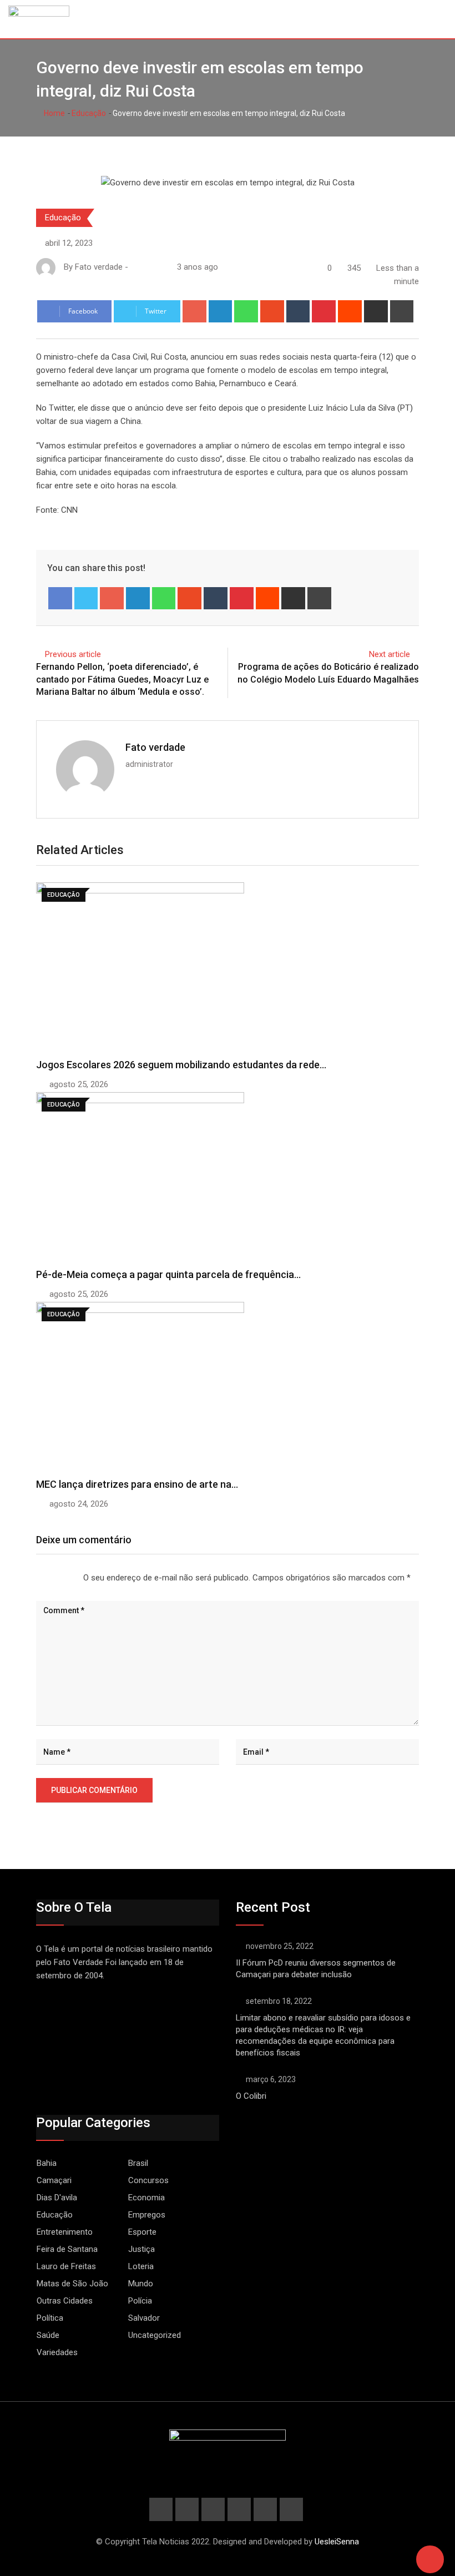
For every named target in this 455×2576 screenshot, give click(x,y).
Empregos (147, 2215)
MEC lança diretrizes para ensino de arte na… (137, 1484)
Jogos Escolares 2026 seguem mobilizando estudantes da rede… (181, 1065)
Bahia (47, 2163)
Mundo (141, 2284)
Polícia (140, 2301)
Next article (390, 654)
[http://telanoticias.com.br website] (135, 267)
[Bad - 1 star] (37, 1578)
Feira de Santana (67, 2249)
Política (50, 2318)
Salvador (144, 2318)
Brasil (138, 2163)
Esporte (142, 2232)
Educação (89, 113)
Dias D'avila (57, 2198)
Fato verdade (155, 747)
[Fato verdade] (146, 267)
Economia (146, 2198)
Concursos (148, 2180)
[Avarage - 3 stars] (54, 1578)
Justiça (141, 2249)
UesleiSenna (337, 2542)
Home (54, 113)
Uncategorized (155, 2335)
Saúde (48, 2335)
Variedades (57, 2352)
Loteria (141, 2266)
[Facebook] (60, 598)
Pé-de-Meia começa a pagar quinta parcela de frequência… (168, 1274)
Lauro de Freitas (66, 2266)
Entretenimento (65, 2232)
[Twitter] (86, 598)
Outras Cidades (65, 2301)
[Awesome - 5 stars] (72, 1578)
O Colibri (251, 2096)
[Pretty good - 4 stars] (63, 1578)
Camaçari (54, 2180)
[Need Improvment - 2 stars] (46, 1578)
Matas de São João (72, 2284)
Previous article (73, 654)
